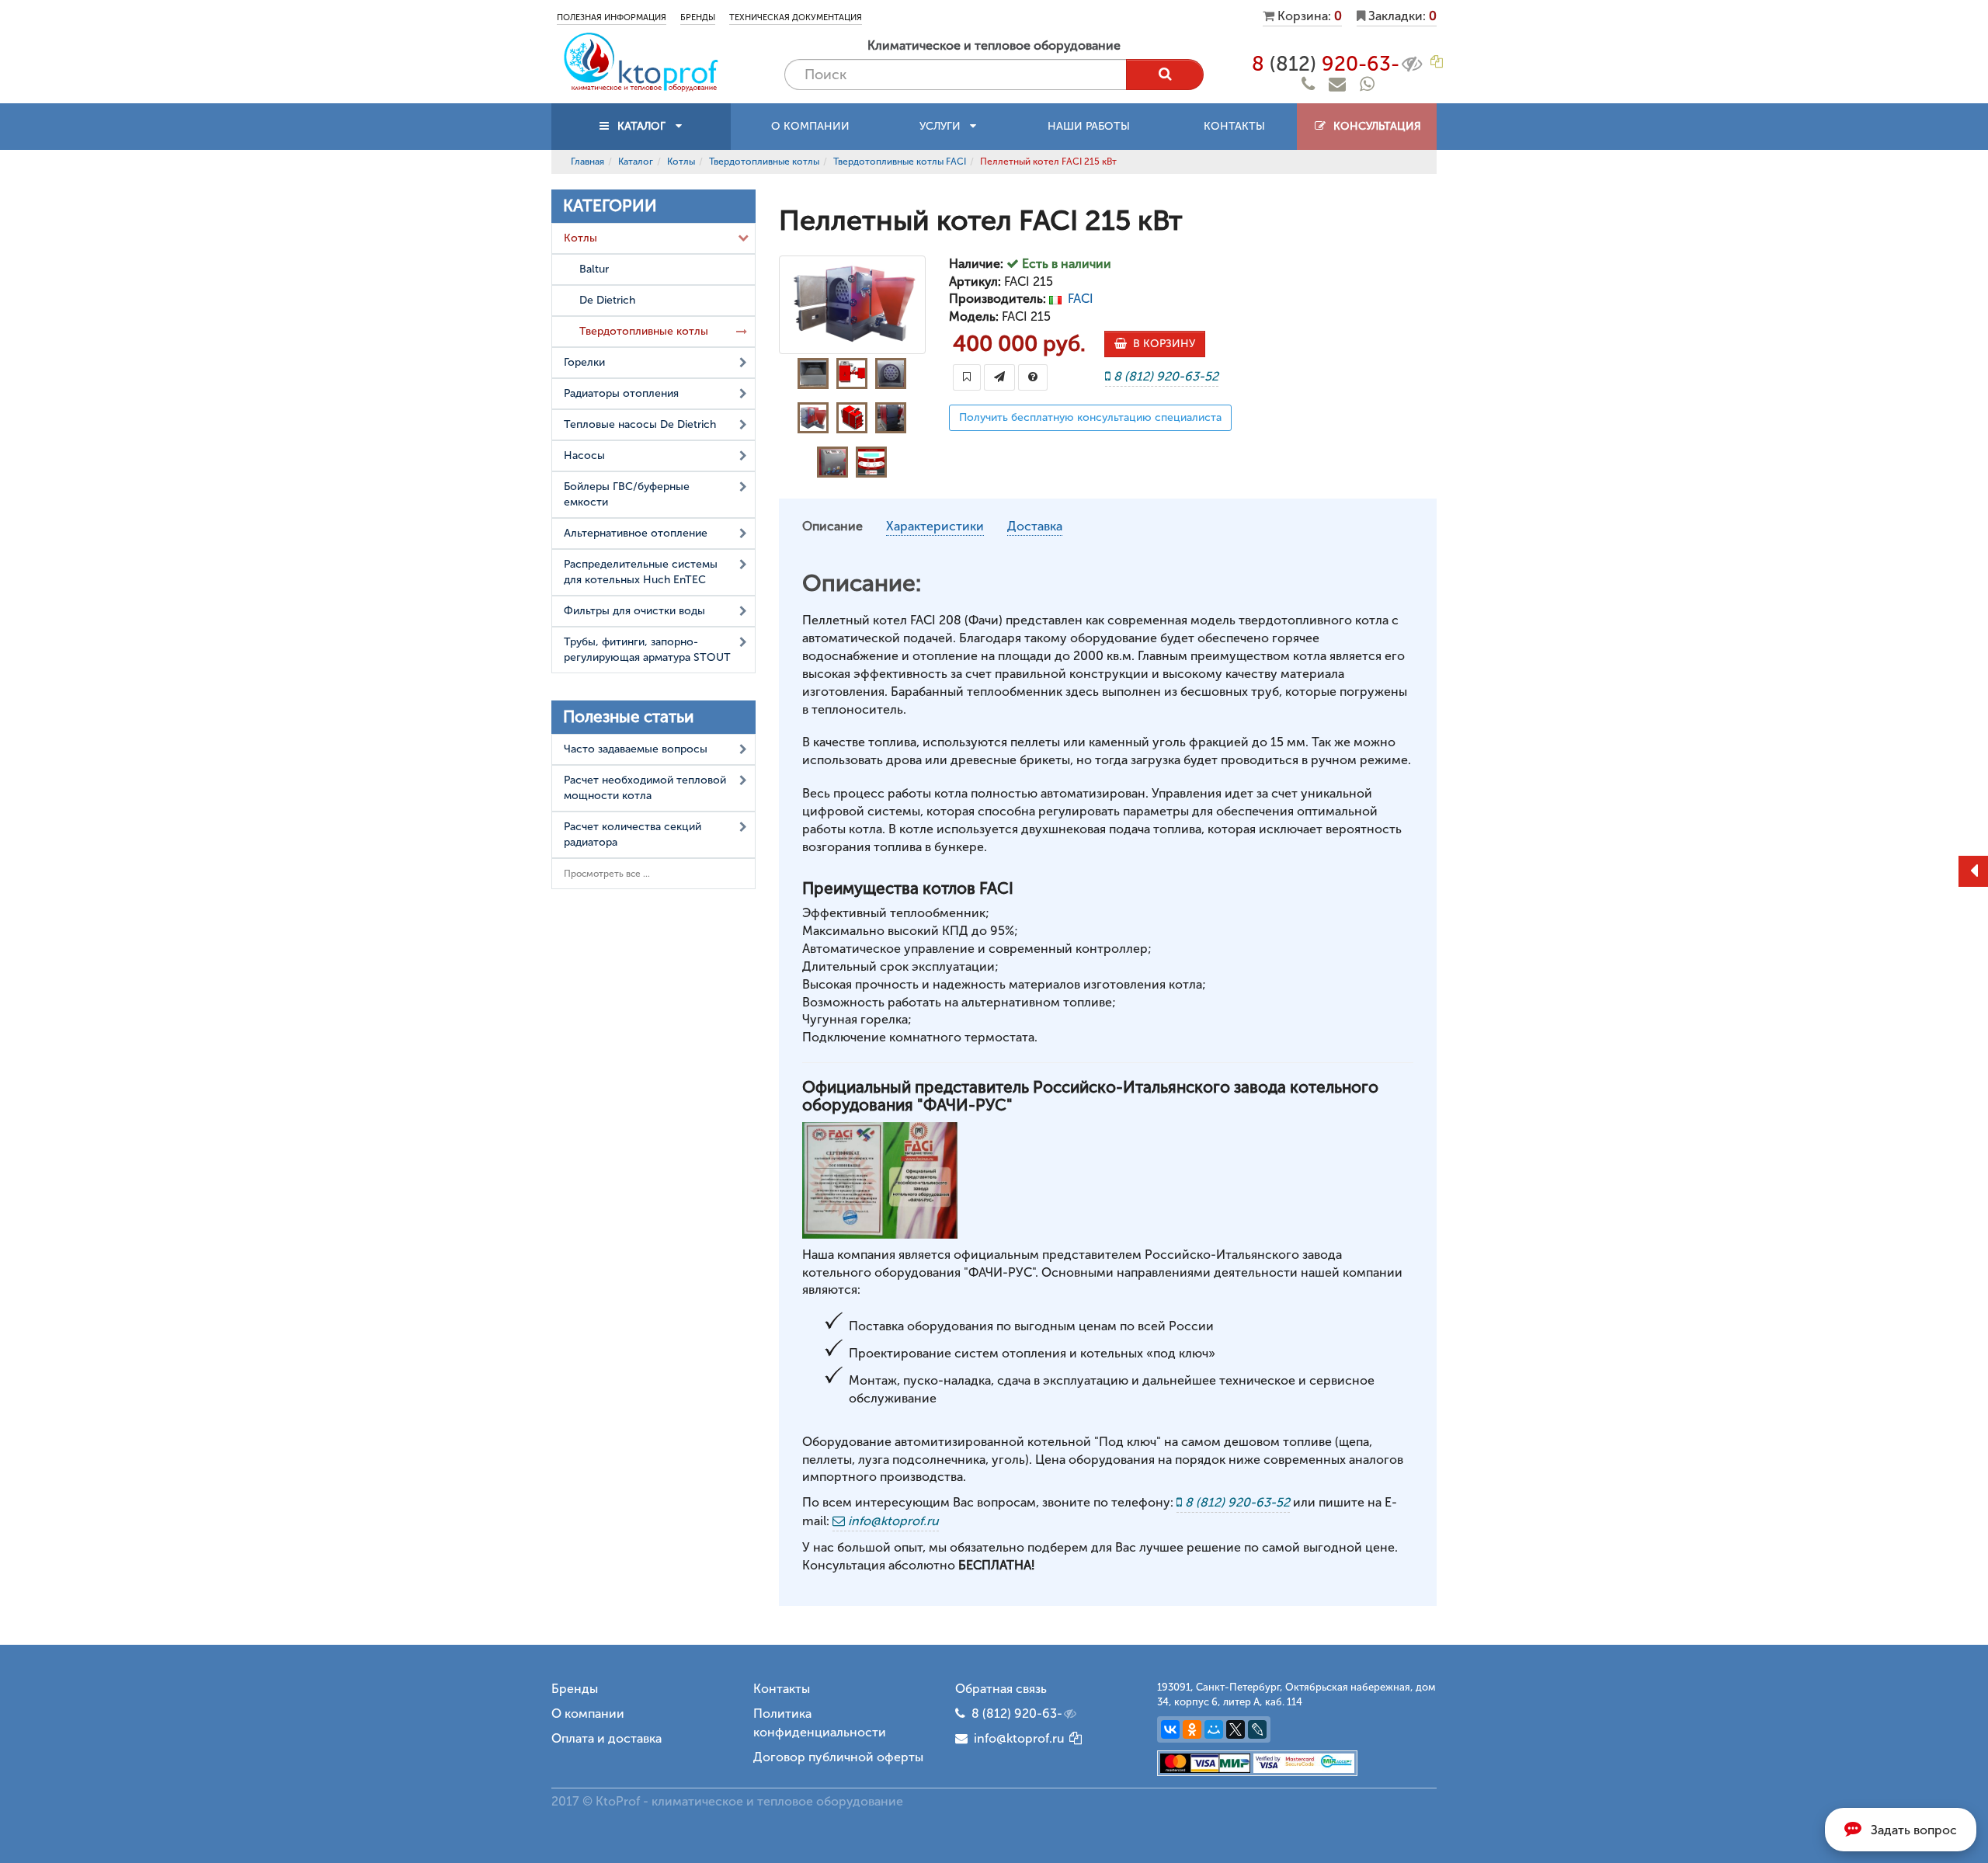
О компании (810, 126)
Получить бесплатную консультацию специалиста (1090, 417)
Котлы (681, 162)
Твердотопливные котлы (764, 162)
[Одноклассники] (1192, 1729)
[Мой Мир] (1214, 1729)
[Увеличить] (880, 1179)
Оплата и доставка (606, 1738)
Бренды (698, 17)
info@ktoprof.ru (1016, 1738)
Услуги (945, 126)
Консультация (1374, 126)
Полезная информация (612, 17)
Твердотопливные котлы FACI (900, 162)
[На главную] (641, 61)
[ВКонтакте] (1170, 1729)
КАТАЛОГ (641, 126)
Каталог (636, 162)
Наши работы (1089, 126)
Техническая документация (796, 17)
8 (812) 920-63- (1017, 1714)
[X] (1236, 1729)
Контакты (1234, 126)
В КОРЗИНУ (1161, 344)
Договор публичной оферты (838, 1757)
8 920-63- (1326, 64)
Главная (587, 162)
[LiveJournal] (1257, 1729)
